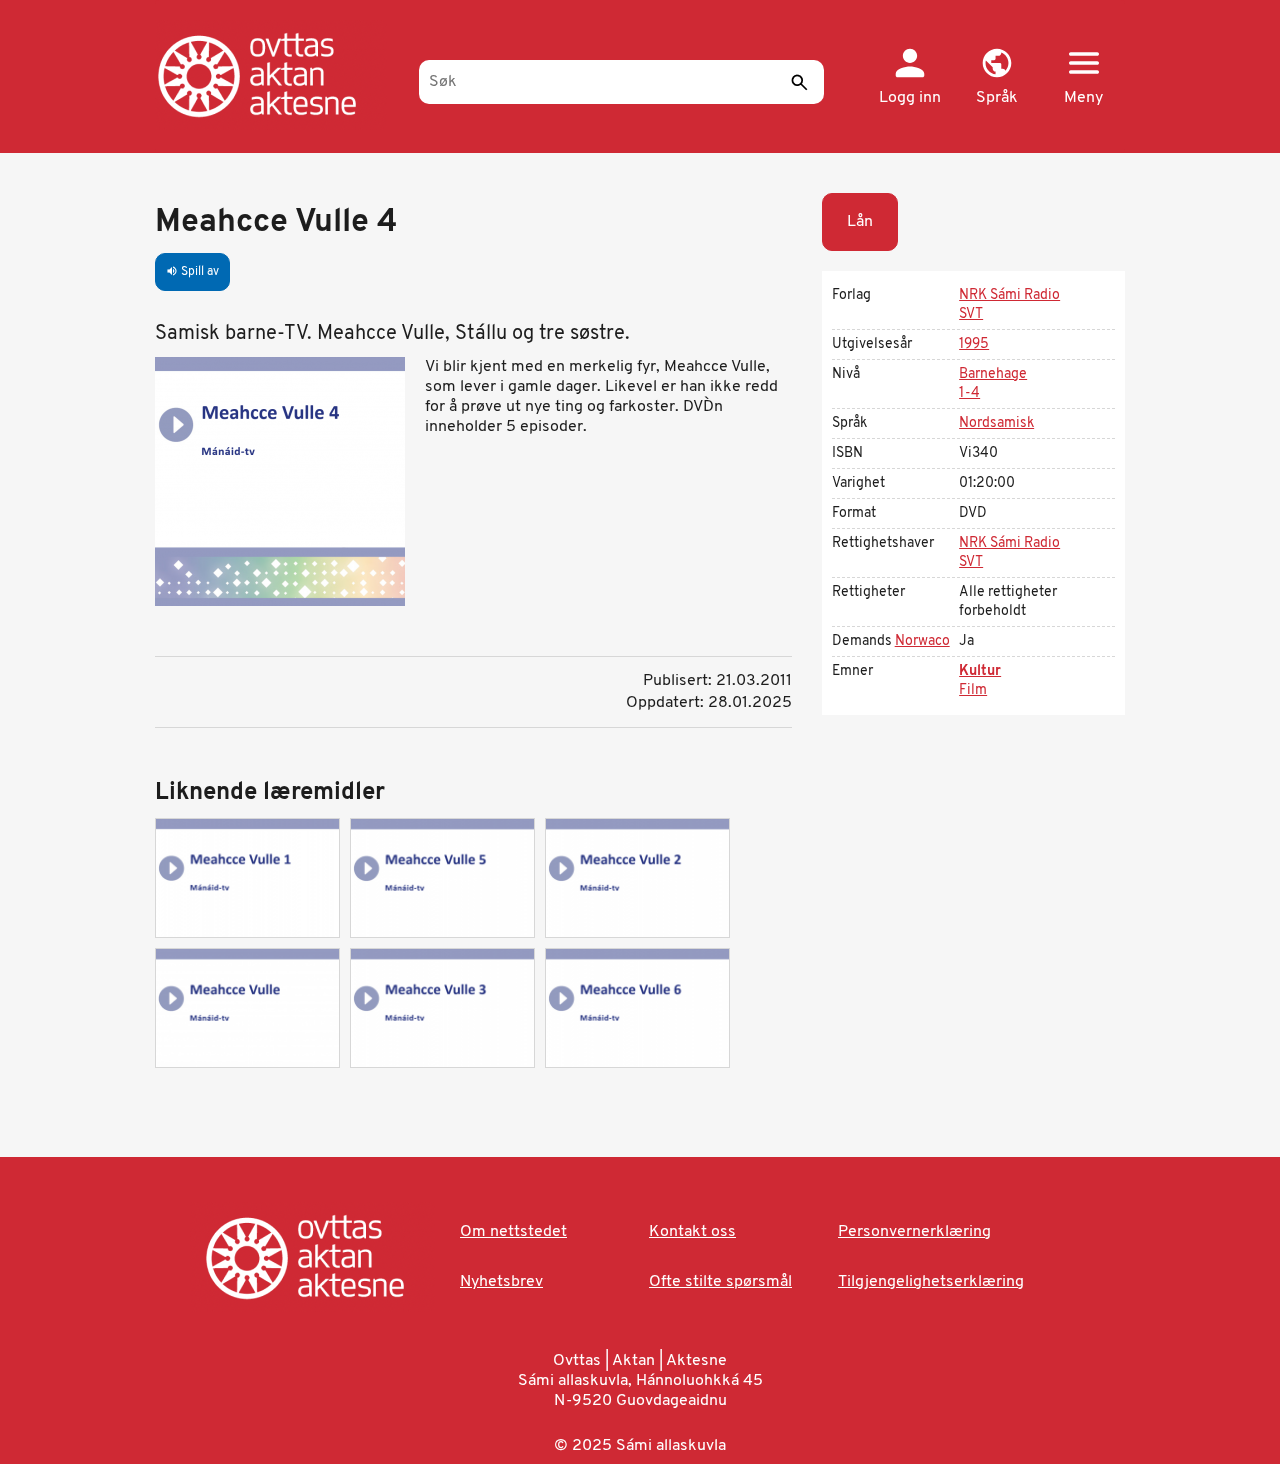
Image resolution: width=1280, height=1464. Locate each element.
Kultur (980, 671)
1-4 (969, 393)
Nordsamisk (996, 423)
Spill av (192, 272)
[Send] (799, 82)
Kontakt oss (692, 1232)
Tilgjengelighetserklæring (931, 1282)
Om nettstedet (513, 1232)
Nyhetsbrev (501, 1282)
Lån (860, 222)
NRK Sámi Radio (1009, 295)
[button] (996, 78)
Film (973, 690)
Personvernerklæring (914, 1232)
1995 (974, 344)
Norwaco (922, 641)
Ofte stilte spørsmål (720, 1282)
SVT (971, 314)
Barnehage (993, 374)
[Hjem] (277, 75)
